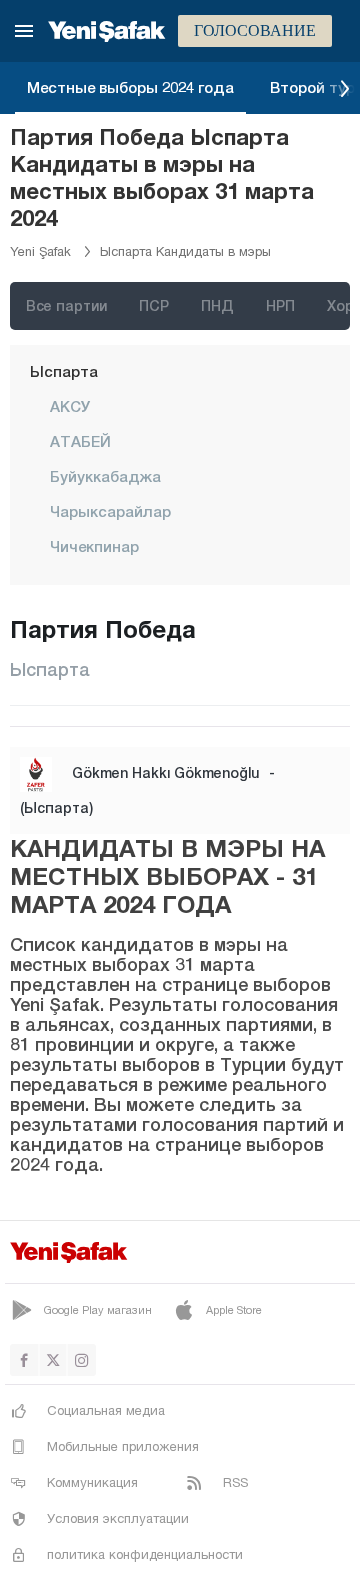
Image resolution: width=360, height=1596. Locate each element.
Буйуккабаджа (105, 476)
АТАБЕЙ (80, 441)
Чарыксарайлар (110, 511)
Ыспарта (64, 371)
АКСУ (70, 406)
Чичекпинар (94, 546)
